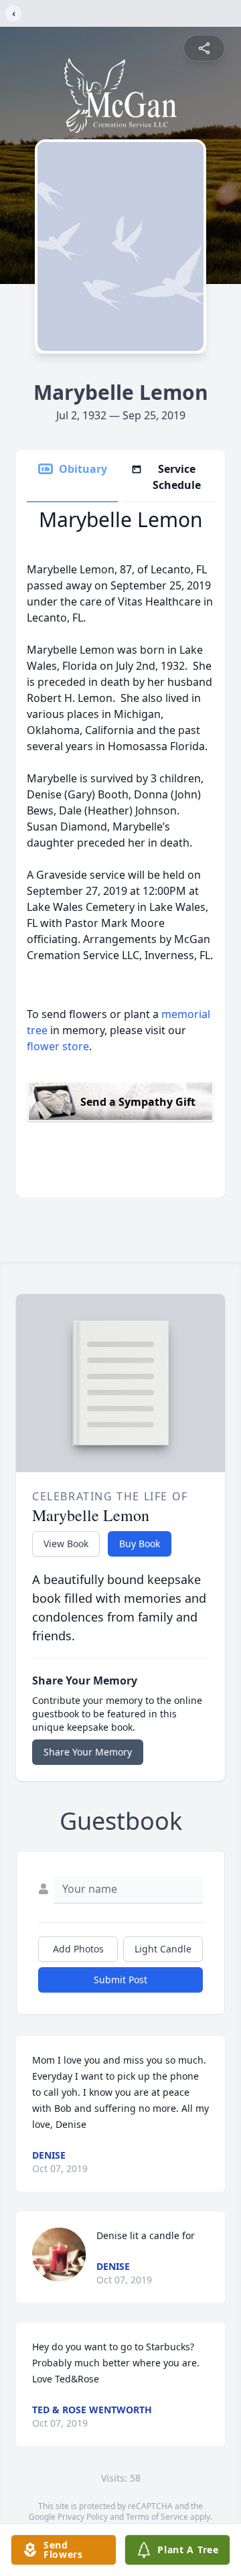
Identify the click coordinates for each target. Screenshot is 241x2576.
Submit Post (120, 1980)
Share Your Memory (88, 1752)
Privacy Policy (83, 2517)
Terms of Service (157, 2517)
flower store (58, 1046)
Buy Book (140, 1544)
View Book (66, 1544)
